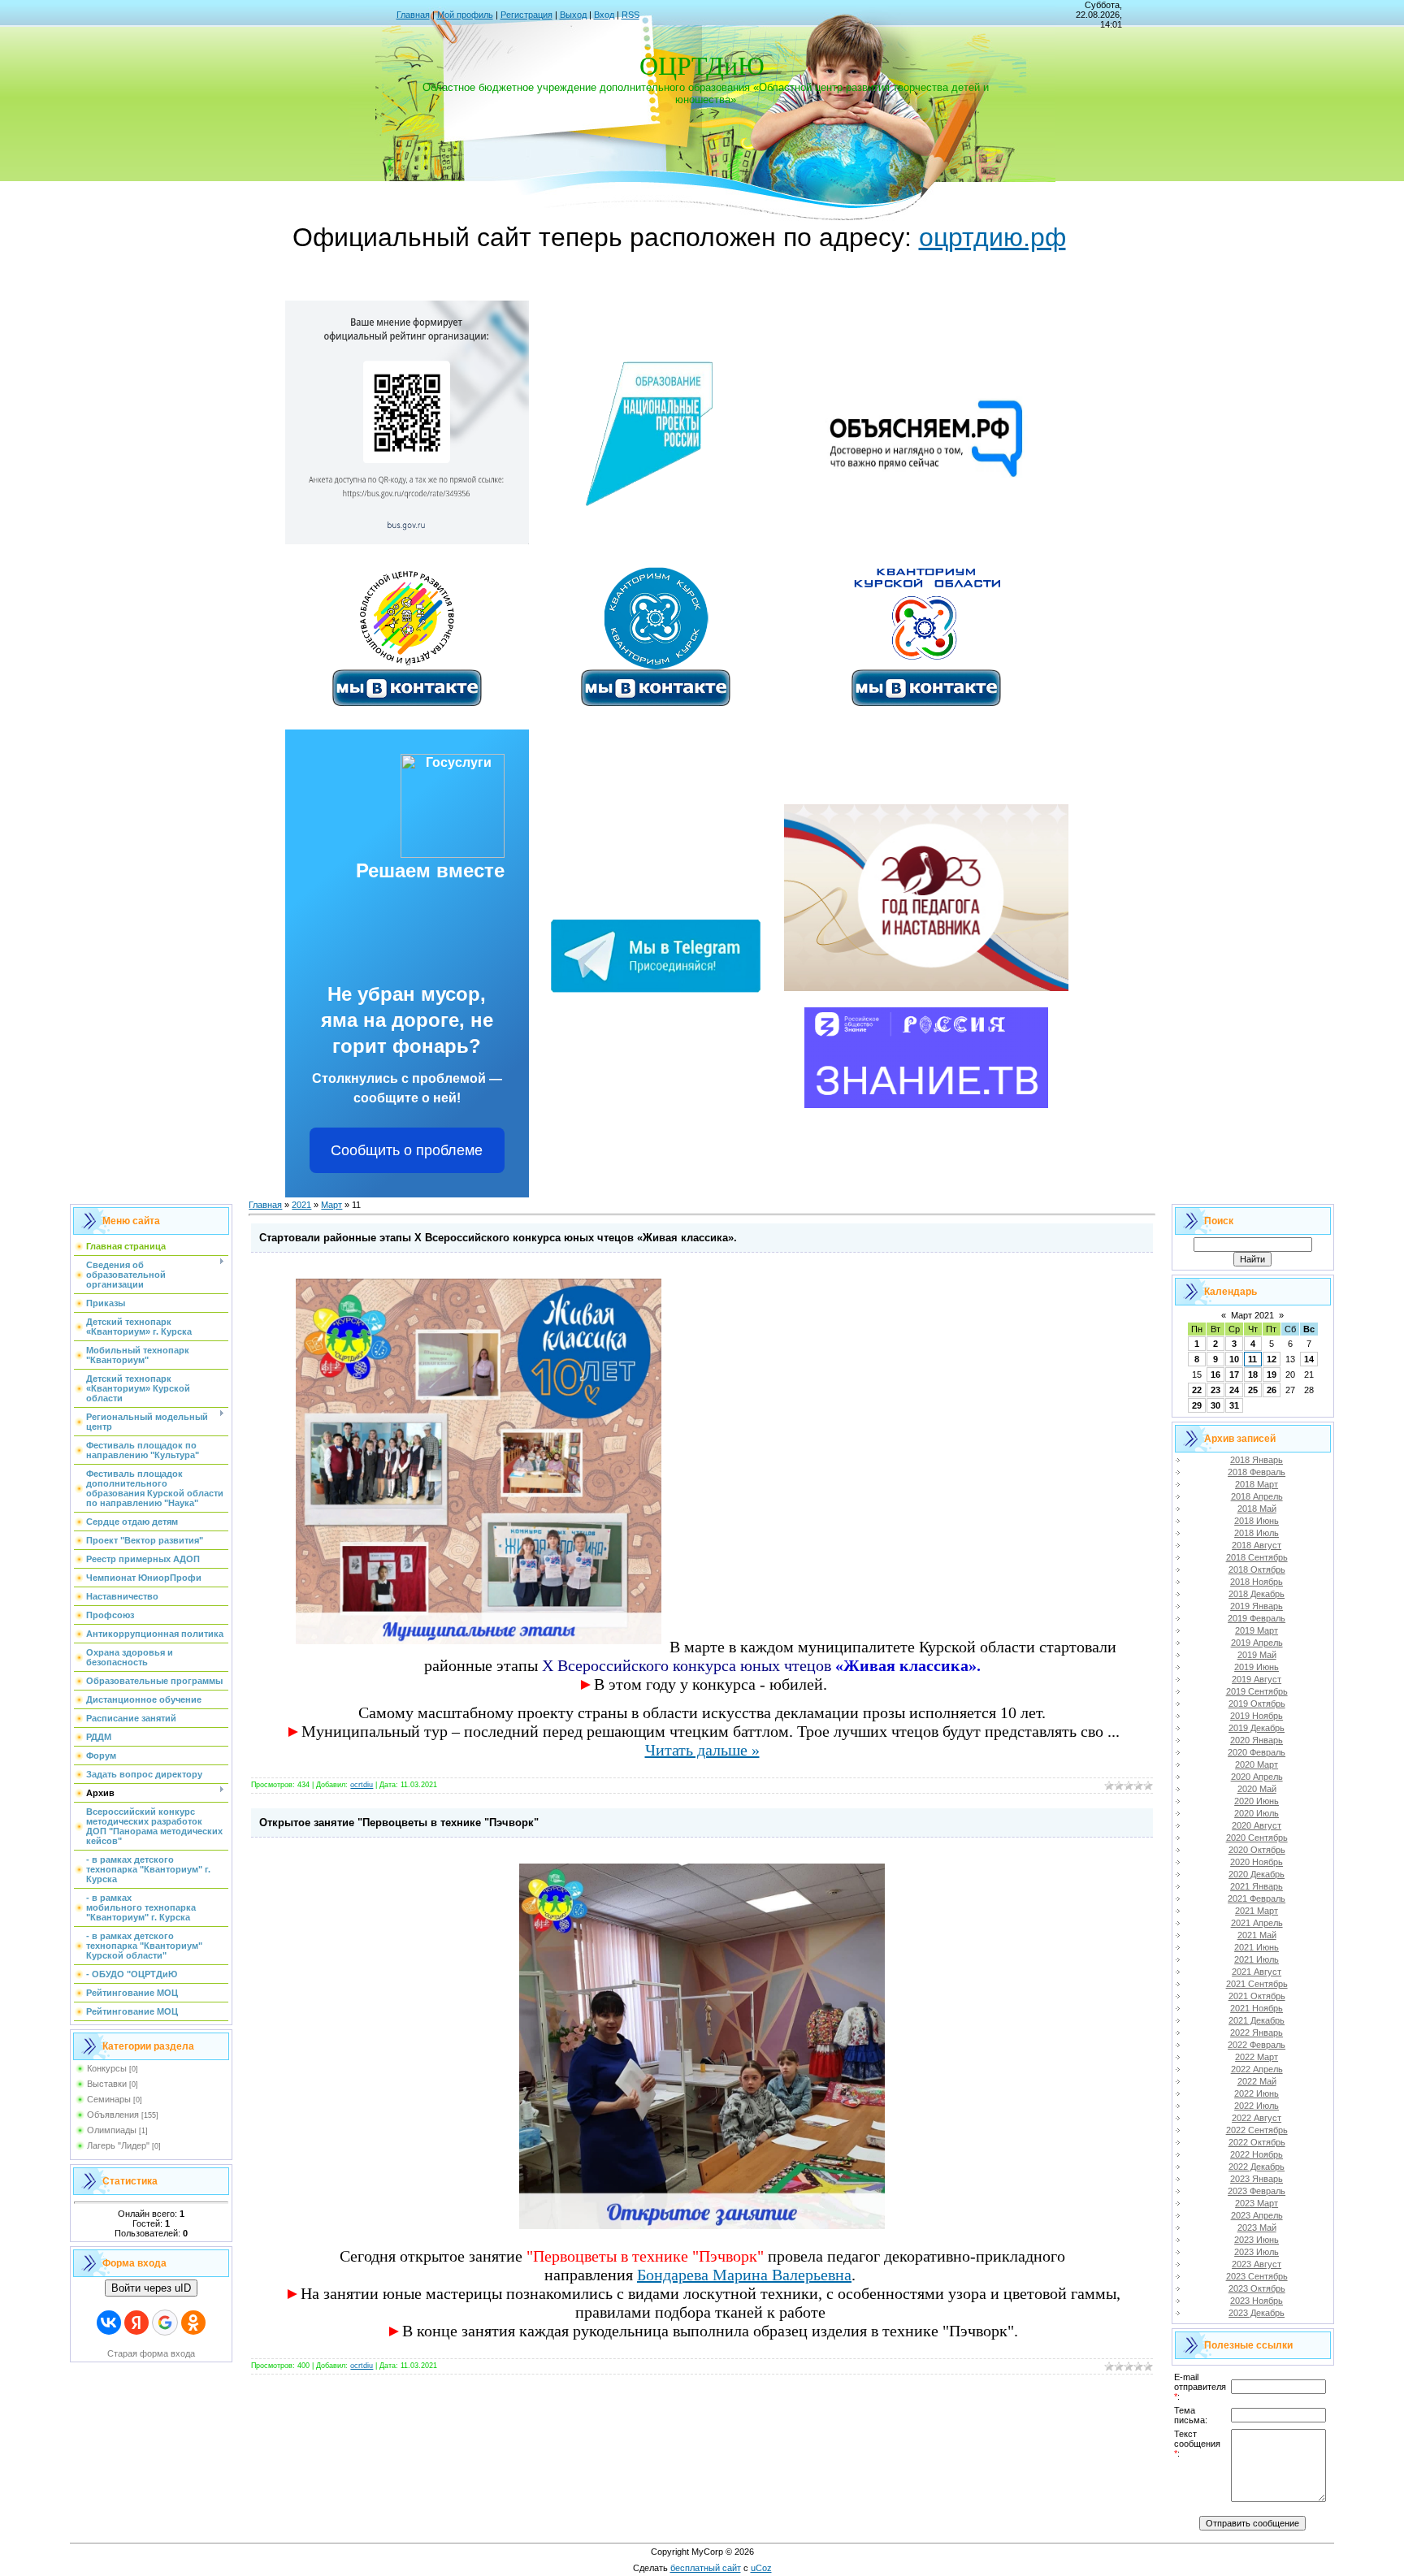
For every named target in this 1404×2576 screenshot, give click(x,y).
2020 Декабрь (1257, 1874)
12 (1272, 1359)
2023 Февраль (1257, 2191)
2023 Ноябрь (1257, 2301)
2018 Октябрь (1257, 1569)
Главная (413, 15)
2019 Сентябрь (1257, 1691)
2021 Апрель (1257, 1923)
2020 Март (1257, 1764)
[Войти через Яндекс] (136, 2323)
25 (1253, 1390)
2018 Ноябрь (1257, 1582)
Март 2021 (1252, 1315)
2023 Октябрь (1257, 2288)
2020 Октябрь (1257, 1850)
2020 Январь (1257, 1740)
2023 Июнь (1257, 2240)
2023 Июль (1257, 2252)
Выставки (107, 2084)
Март (331, 1205)
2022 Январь (1257, 2033)
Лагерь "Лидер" (118, 2145)
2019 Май (1257, 1655)
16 (1215, 1375)
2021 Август (1257, 1972)
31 (1234, 1405)
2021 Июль (1257, 1959)
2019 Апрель (1257, 1643)
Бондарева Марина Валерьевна (744, 2275)
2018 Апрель (1257, 1496)
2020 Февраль (1257, 1752)
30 (1215, 1405)
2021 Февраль (1257, 1898)
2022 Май (1257, 2081)
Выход (573, 15)
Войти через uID (151, 2288)
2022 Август (1257, 2118)
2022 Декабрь (1257, 2167)
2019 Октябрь (1257, 1704)
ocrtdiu (362, 1785)
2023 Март (1257, 2203)
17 (1234, 1375)
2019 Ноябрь (1257, 1716)
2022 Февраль (1257, 2045)
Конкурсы (107, 2068)
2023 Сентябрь (1257, 2276)
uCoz (761, 2568)
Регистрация (526, 15)
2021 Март (1257, 1911)
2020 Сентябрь (1257, 1838)
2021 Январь (1257, 1886)
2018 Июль (1257, 1533)
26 (1272, 1390)
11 (1252, 1359)
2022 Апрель (1257, 2069)
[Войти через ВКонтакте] (109, 2323)
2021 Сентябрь (1257, 1984)
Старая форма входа (151, 2353)
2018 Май (1257, 1509)
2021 (301, 1205)
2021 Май (1257, 1935)
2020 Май (1257, 1789)
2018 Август (1257, 1545)
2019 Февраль (1257, 1618)
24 (1234, 1390)
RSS (630, 15)
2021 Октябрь (1257, 1996)
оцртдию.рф (992, 237)
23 (1215, 1390)
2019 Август (1257, 1679)
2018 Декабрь (1257, 1594)
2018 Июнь (1257, 1521)
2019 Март (1257, 1630)
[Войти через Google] (165, 2323)
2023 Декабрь (1257, 2313)
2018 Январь (1257, 1460)
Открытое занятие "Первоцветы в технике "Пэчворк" (399, 1823)
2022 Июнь (1257, 2093)
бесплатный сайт (706, 2568)
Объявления (113, 2115)
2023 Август (1257, 2264)
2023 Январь (1257, 2179)
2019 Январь (1257, 1606)
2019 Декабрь (1257, 1728)
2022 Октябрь (1257, 2142)
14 (1309, 1359)
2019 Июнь (1257, 1667)
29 (1197, 1405)
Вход (604, 15)
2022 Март (1257, 2057)
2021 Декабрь (1257, 2020)
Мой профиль (465, 15)
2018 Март (1257, 1484)
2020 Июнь (1257, 1801)
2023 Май (1257, 2227)
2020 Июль (1257, 1813)
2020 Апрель (1257, 1777)
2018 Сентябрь (1257, 1557)
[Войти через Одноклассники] (193, 2323)
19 (1272, 1375)
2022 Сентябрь (1257, 2130)
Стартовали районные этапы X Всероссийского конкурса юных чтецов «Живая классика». (498, 1238)
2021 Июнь (1257, 1947)
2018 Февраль (1257, 1472)
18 (1253, 1375)
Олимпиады (112, 2130)
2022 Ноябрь (1257, 2154)
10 (1234, 1359)
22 (1197, 1390)
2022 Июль (1257, 2106)
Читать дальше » (702, 1750)
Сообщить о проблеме (407, 1150)
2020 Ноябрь (1257, 1862)
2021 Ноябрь (1257, 2008)
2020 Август (1257, 1825)
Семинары (109, 2099)
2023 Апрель (1257, 2215)
